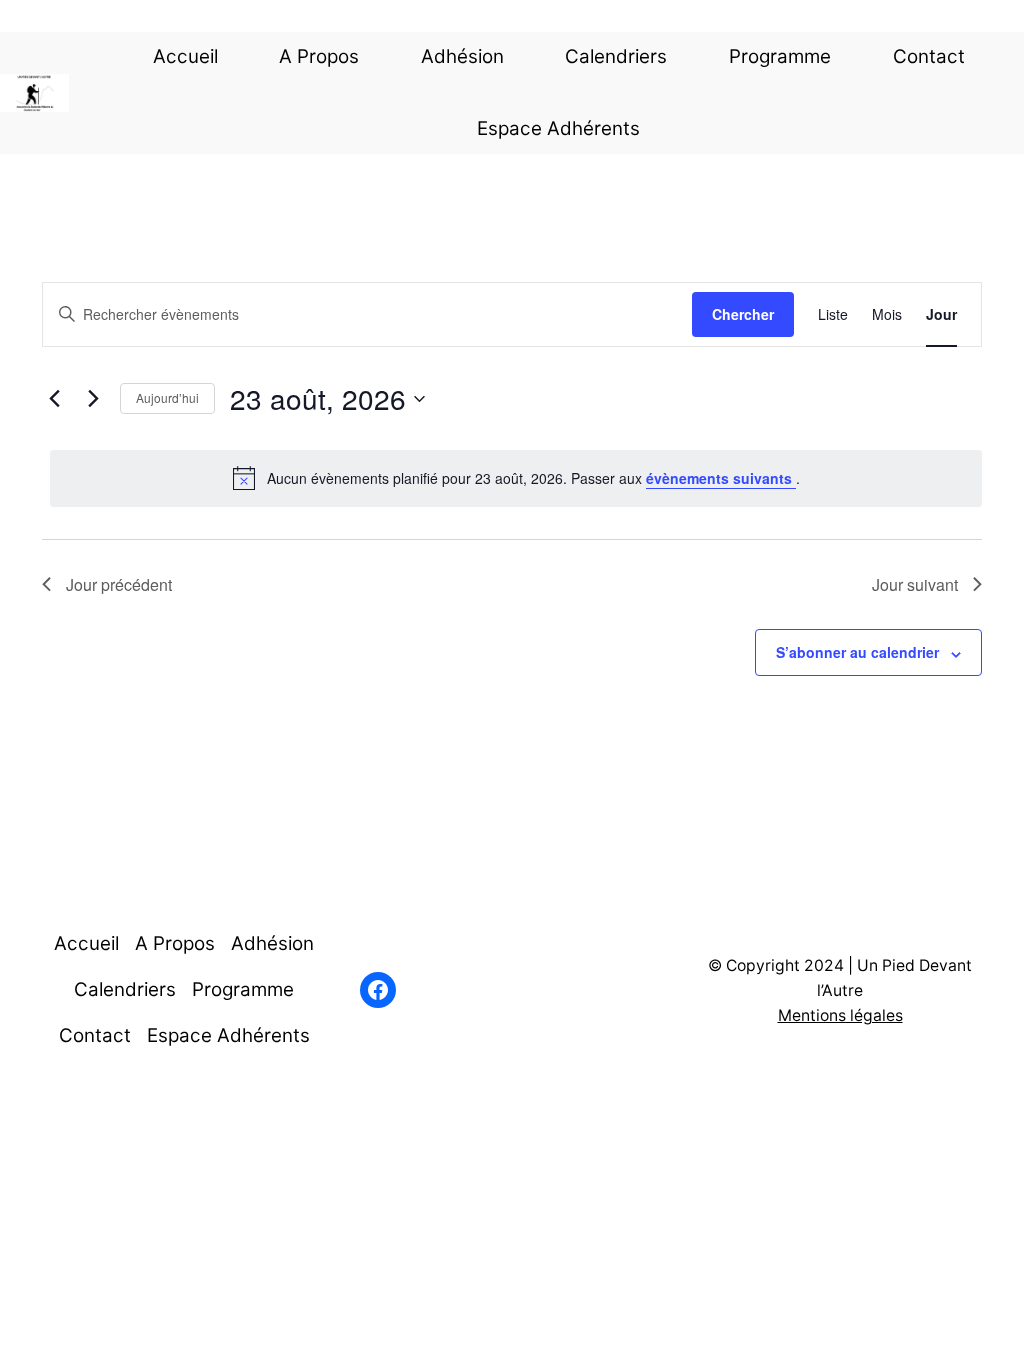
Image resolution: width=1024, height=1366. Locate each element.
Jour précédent (119, 584)
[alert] (516, 478)
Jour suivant (915, 584)
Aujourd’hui (167, 397)
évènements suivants (721, 478)
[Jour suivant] (93, 399)
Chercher (743, 314)
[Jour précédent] (54, 399)
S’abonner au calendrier (857, 652)
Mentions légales (840, 1015)
